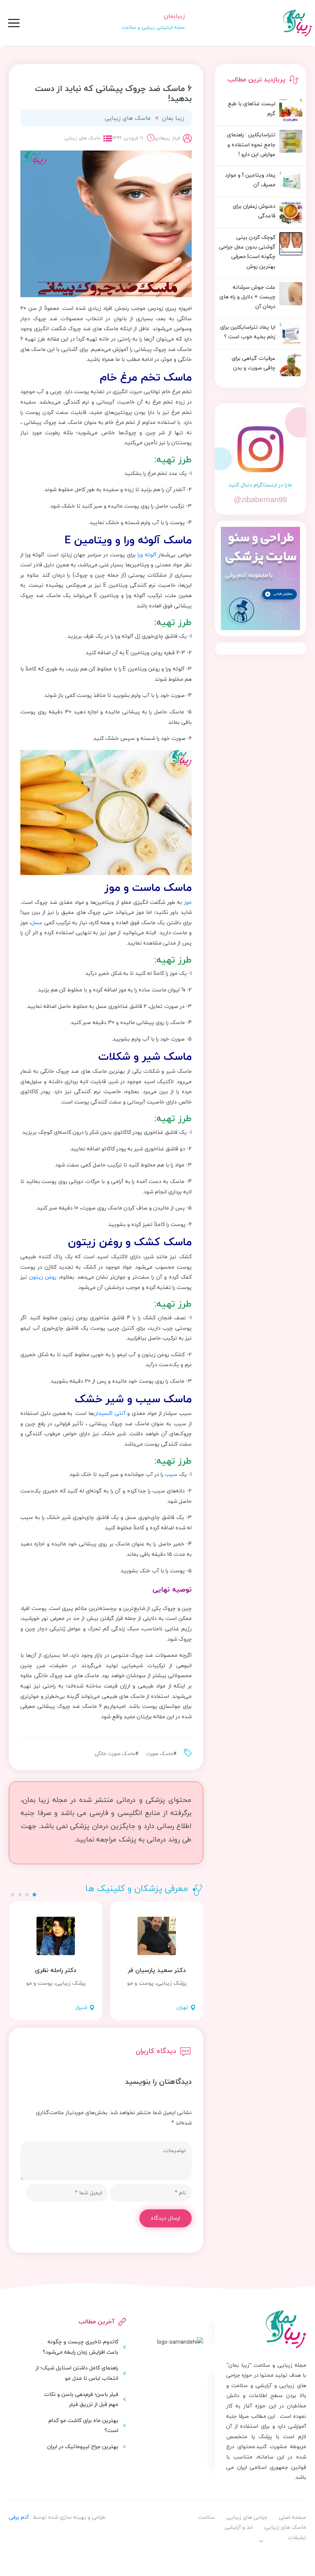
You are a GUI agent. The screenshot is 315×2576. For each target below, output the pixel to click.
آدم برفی (19, 2517)
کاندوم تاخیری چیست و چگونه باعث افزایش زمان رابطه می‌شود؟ (80, 2347)
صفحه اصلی (293, 2517)
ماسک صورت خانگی (115, 1754)
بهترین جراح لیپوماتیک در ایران (83, 2446)
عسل (37, 922)
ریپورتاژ (290, 2554)
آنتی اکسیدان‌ (109, 1413)
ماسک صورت (160, 1754)
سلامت (206, 2517)
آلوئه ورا (147, 555)
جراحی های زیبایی (247, 2517)
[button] (34, 1895)
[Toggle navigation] (14, 23)
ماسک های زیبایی (128, 118)
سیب (171, 1474)
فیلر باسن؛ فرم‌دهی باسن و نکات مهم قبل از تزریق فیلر (81, 2399)
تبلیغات (297, 2537)
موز (188, 902)
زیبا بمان (173, 118)
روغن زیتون (43, 1277)
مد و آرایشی (239, 2527)
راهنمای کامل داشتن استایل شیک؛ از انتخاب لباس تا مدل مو (77, 2373)
